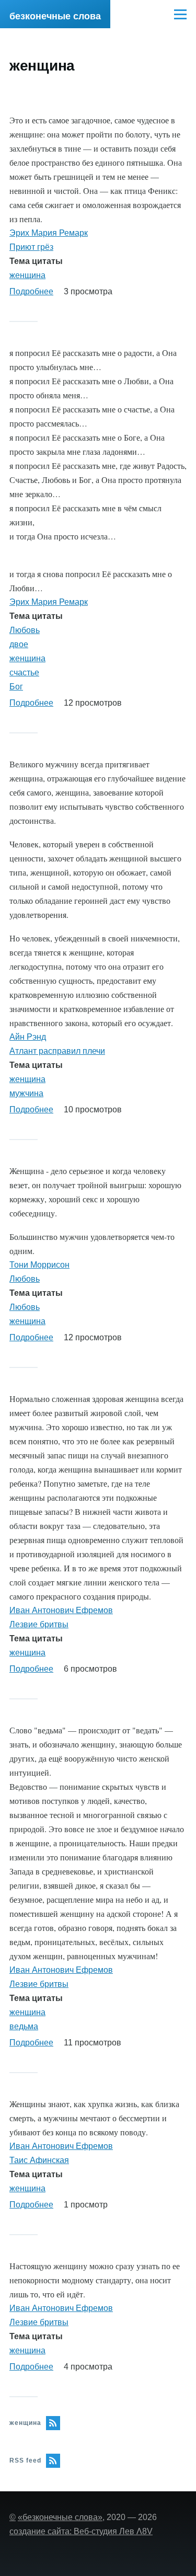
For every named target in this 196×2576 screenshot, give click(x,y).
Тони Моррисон (39, 1265)
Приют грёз (31, 247)
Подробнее (31, 291)
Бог (16, 687)
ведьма (24, 2026)
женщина (27, 275)
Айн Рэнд (28, 1037)
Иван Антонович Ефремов (61, 1610)
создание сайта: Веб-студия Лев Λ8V (81, 2531)
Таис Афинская (39, 2160)
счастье (24, 672)
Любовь (25, 630)
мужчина (26, 1093)
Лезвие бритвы (39, 1624)
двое (19, 644)
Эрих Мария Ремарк (49, 233)
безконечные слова (55, 16)
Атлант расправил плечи (57, 1051)
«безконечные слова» (60, 2517)
